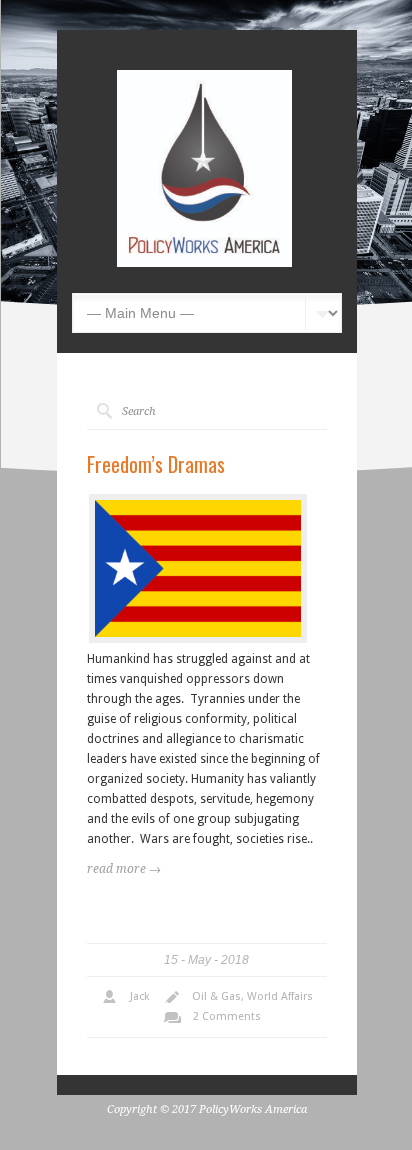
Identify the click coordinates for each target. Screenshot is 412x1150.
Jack (139, 996)
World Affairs (280, 996)
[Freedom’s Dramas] (198, 568)
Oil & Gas (216, 996)
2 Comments (227, 1016)
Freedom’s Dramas (156, 464)
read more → (124, 869)
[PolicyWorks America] (204, 263)
